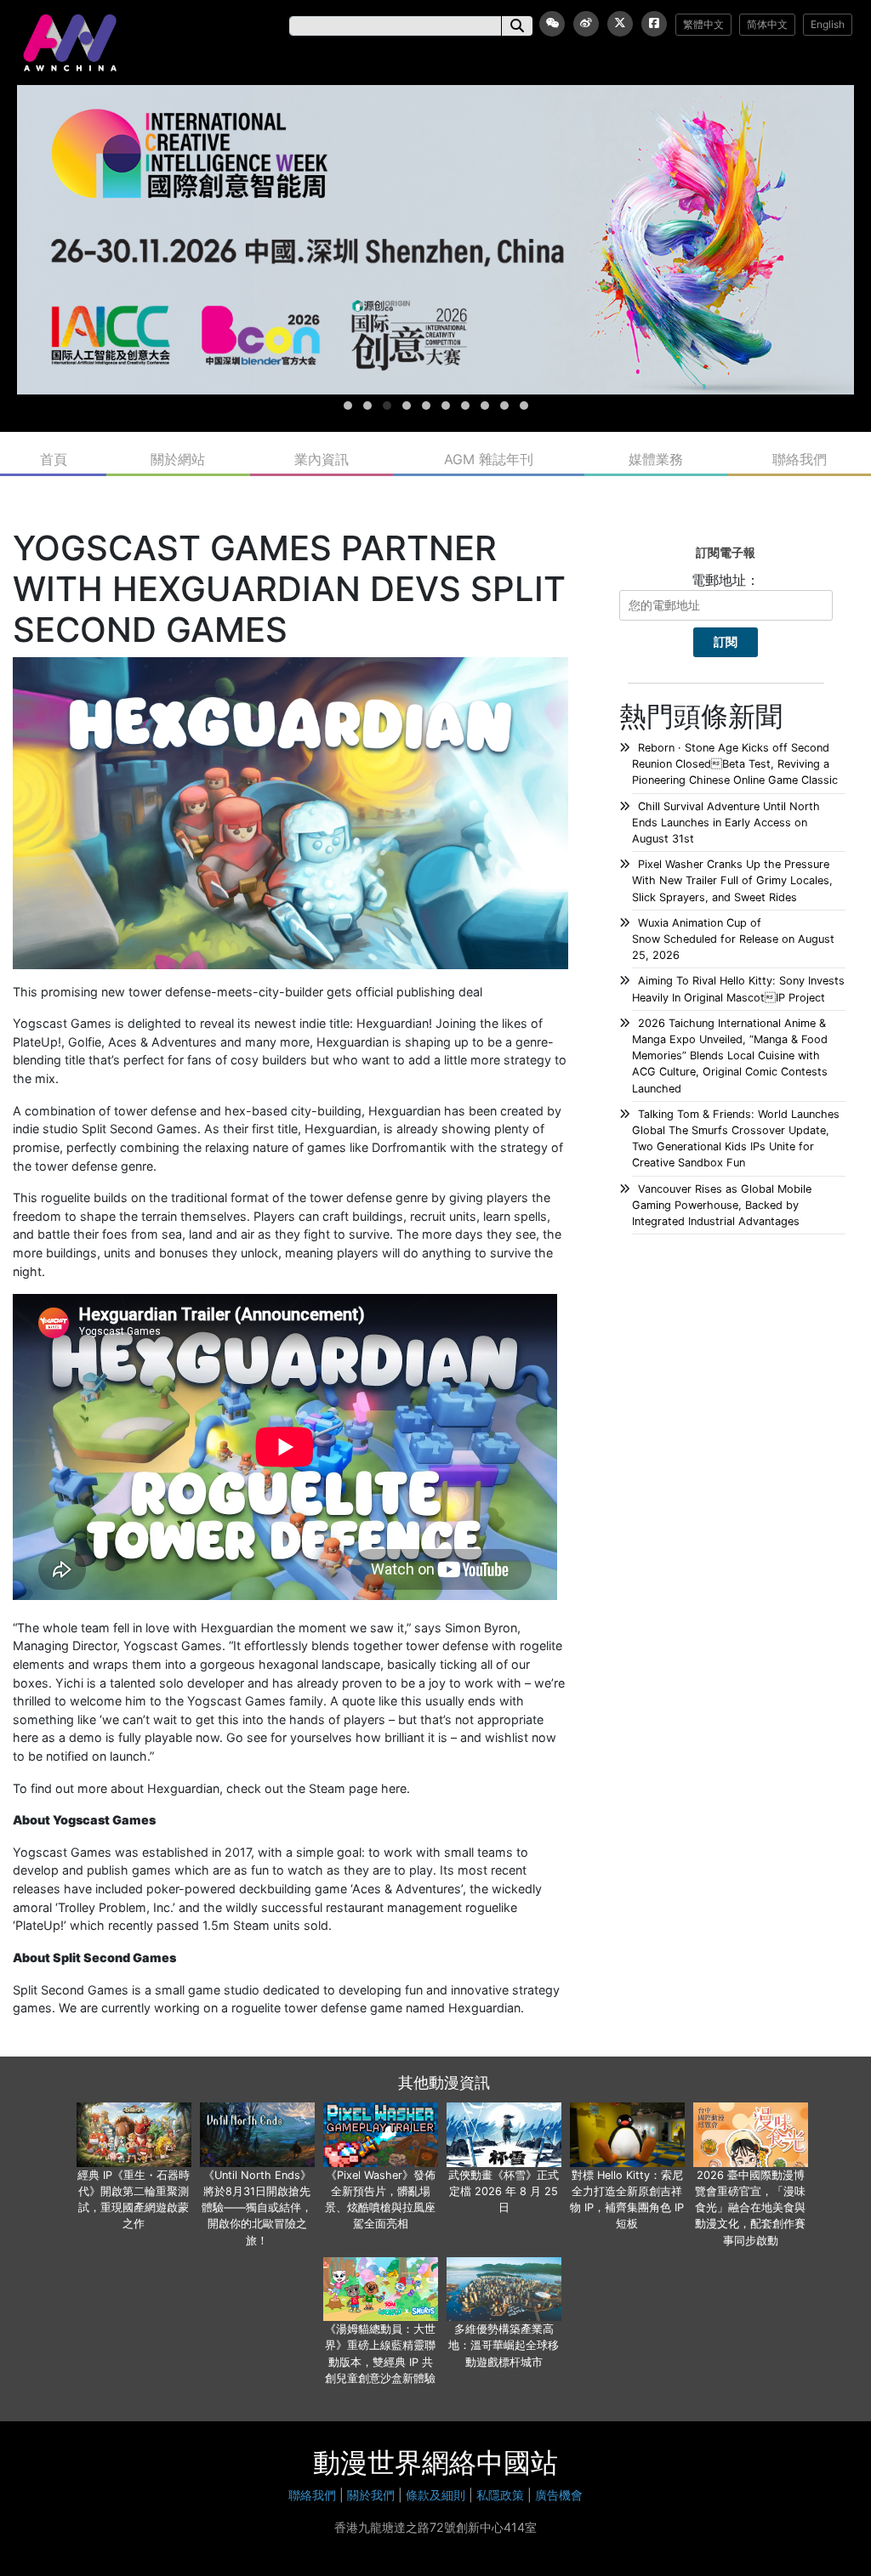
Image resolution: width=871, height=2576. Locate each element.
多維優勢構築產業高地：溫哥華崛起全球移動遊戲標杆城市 (504, 2345)
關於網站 (178, 459)
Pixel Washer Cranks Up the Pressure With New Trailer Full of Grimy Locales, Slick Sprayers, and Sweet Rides (732, 880)
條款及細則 (435, 2495)
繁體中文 (703, 24)
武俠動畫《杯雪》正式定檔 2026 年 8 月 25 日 (504, 2191)
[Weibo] (586, 24)
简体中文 (767, 24)
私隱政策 (500, 2495)
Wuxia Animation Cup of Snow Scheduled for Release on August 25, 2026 (733, 939)
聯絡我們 (800, 459)
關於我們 (371, 2495)
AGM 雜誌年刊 (489, 459)
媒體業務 (656, 459)
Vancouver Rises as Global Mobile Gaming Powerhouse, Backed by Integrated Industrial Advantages (722, 1205)
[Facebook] (654, 24)
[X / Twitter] (620, 24)
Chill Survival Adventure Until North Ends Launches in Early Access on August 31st (726, 823)
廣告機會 (559, 2495)
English (828, 24)
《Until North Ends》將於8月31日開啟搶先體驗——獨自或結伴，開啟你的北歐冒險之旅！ (257, 2208)
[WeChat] (552, 24)
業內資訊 (322, 459)
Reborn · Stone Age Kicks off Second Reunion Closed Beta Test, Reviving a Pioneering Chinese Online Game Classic (735, 764)
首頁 (54, 459)
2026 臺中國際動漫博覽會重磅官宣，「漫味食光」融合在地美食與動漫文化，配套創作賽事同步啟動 (750, 2208)
